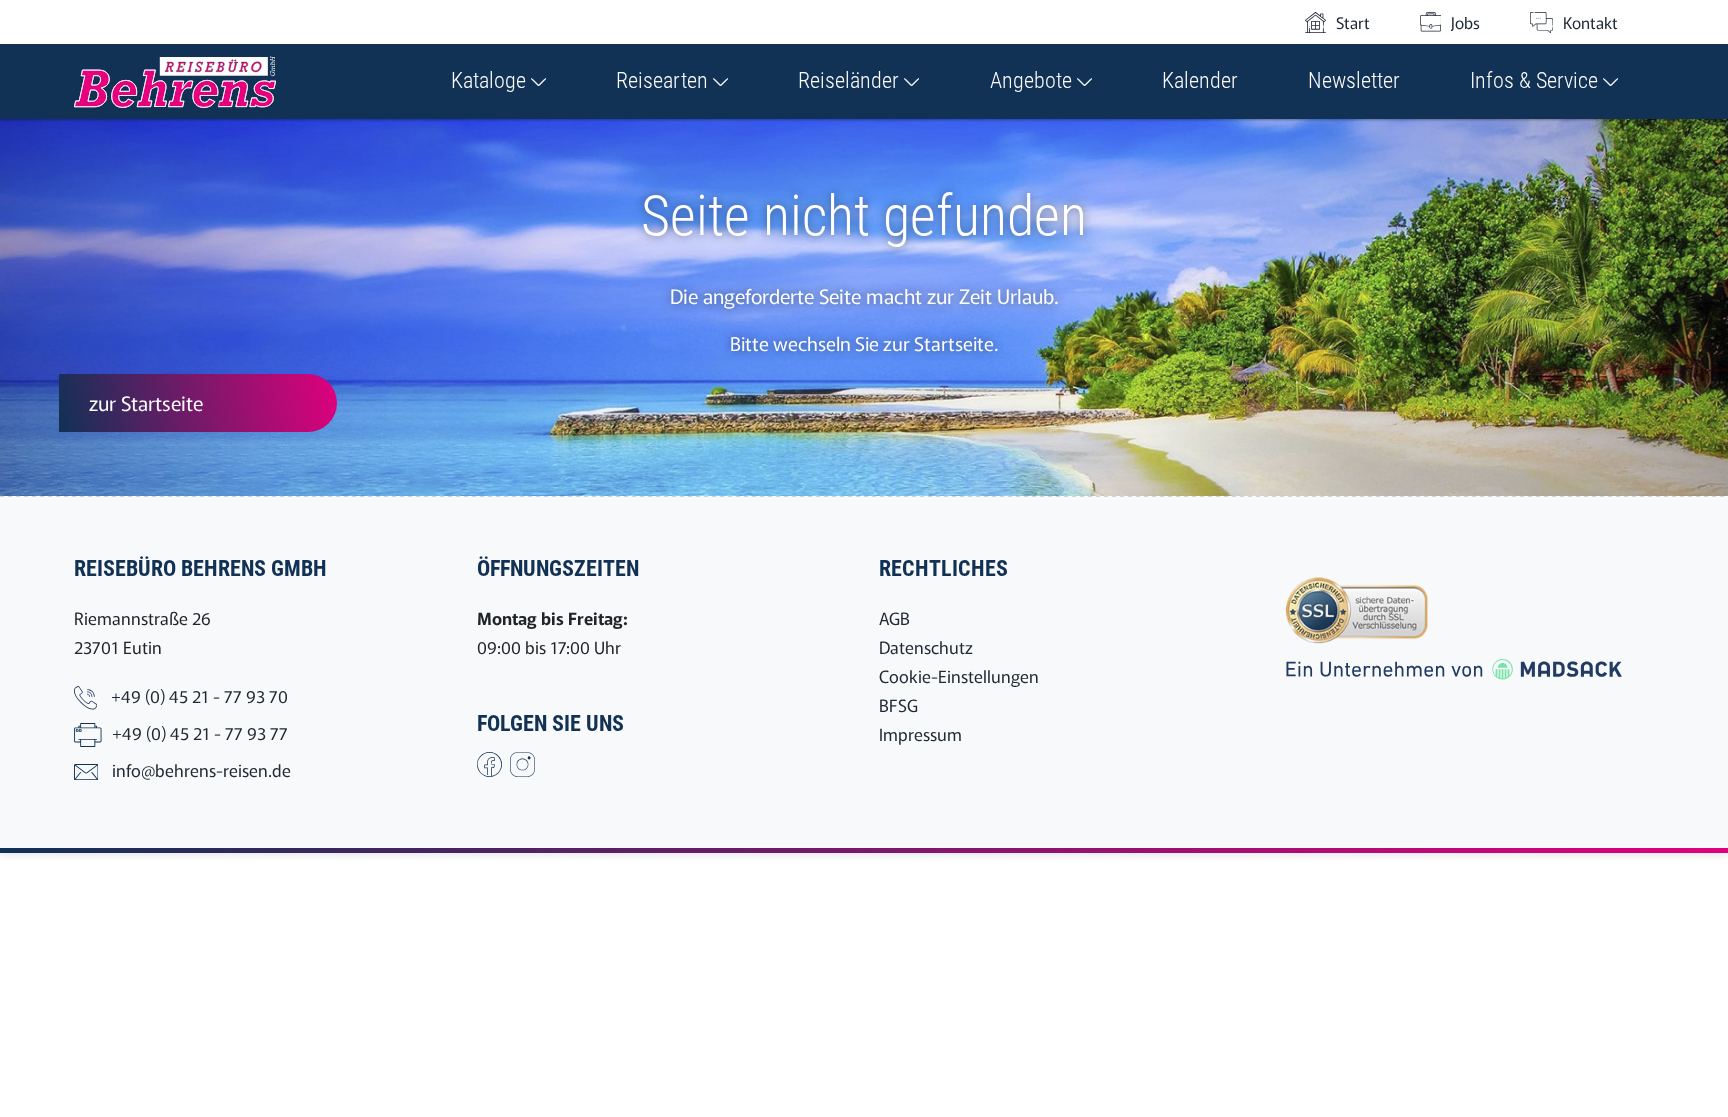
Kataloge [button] (491, 80)
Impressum (920, 733)
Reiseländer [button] (851, 80)
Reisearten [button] (664, 80)
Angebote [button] (1033, 80)
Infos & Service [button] (1536, 80)
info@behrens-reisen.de (201, 769)
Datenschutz (926, 646)
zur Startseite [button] (146, 402)
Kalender (1200, 80)
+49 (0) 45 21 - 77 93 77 (200, 732)
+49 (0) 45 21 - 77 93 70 (199, 695)
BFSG (898, 704)
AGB (894, 617)
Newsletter (1354, 80)
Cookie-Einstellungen (959, 675)
